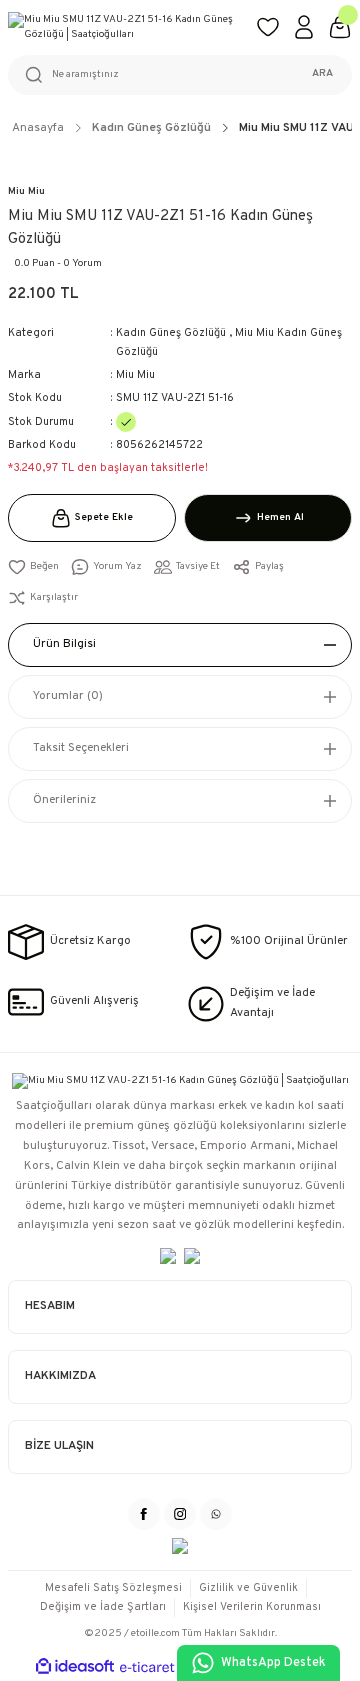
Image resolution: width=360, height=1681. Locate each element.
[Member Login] (304, 27)
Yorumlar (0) (68, 696)
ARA (322, 73)
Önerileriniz (64, 800)
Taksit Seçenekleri (81, 748)
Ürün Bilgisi (64, 644)
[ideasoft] (75, 1667)
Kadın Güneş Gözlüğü (171, 333)
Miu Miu (26, 191)
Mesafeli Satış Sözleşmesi (113, 1588)
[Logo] (124, 27)
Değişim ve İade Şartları (103, 1607)
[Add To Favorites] (33, 567)
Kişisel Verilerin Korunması (252, 1607)
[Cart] (340, 27)
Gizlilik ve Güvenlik (248, 1588)
